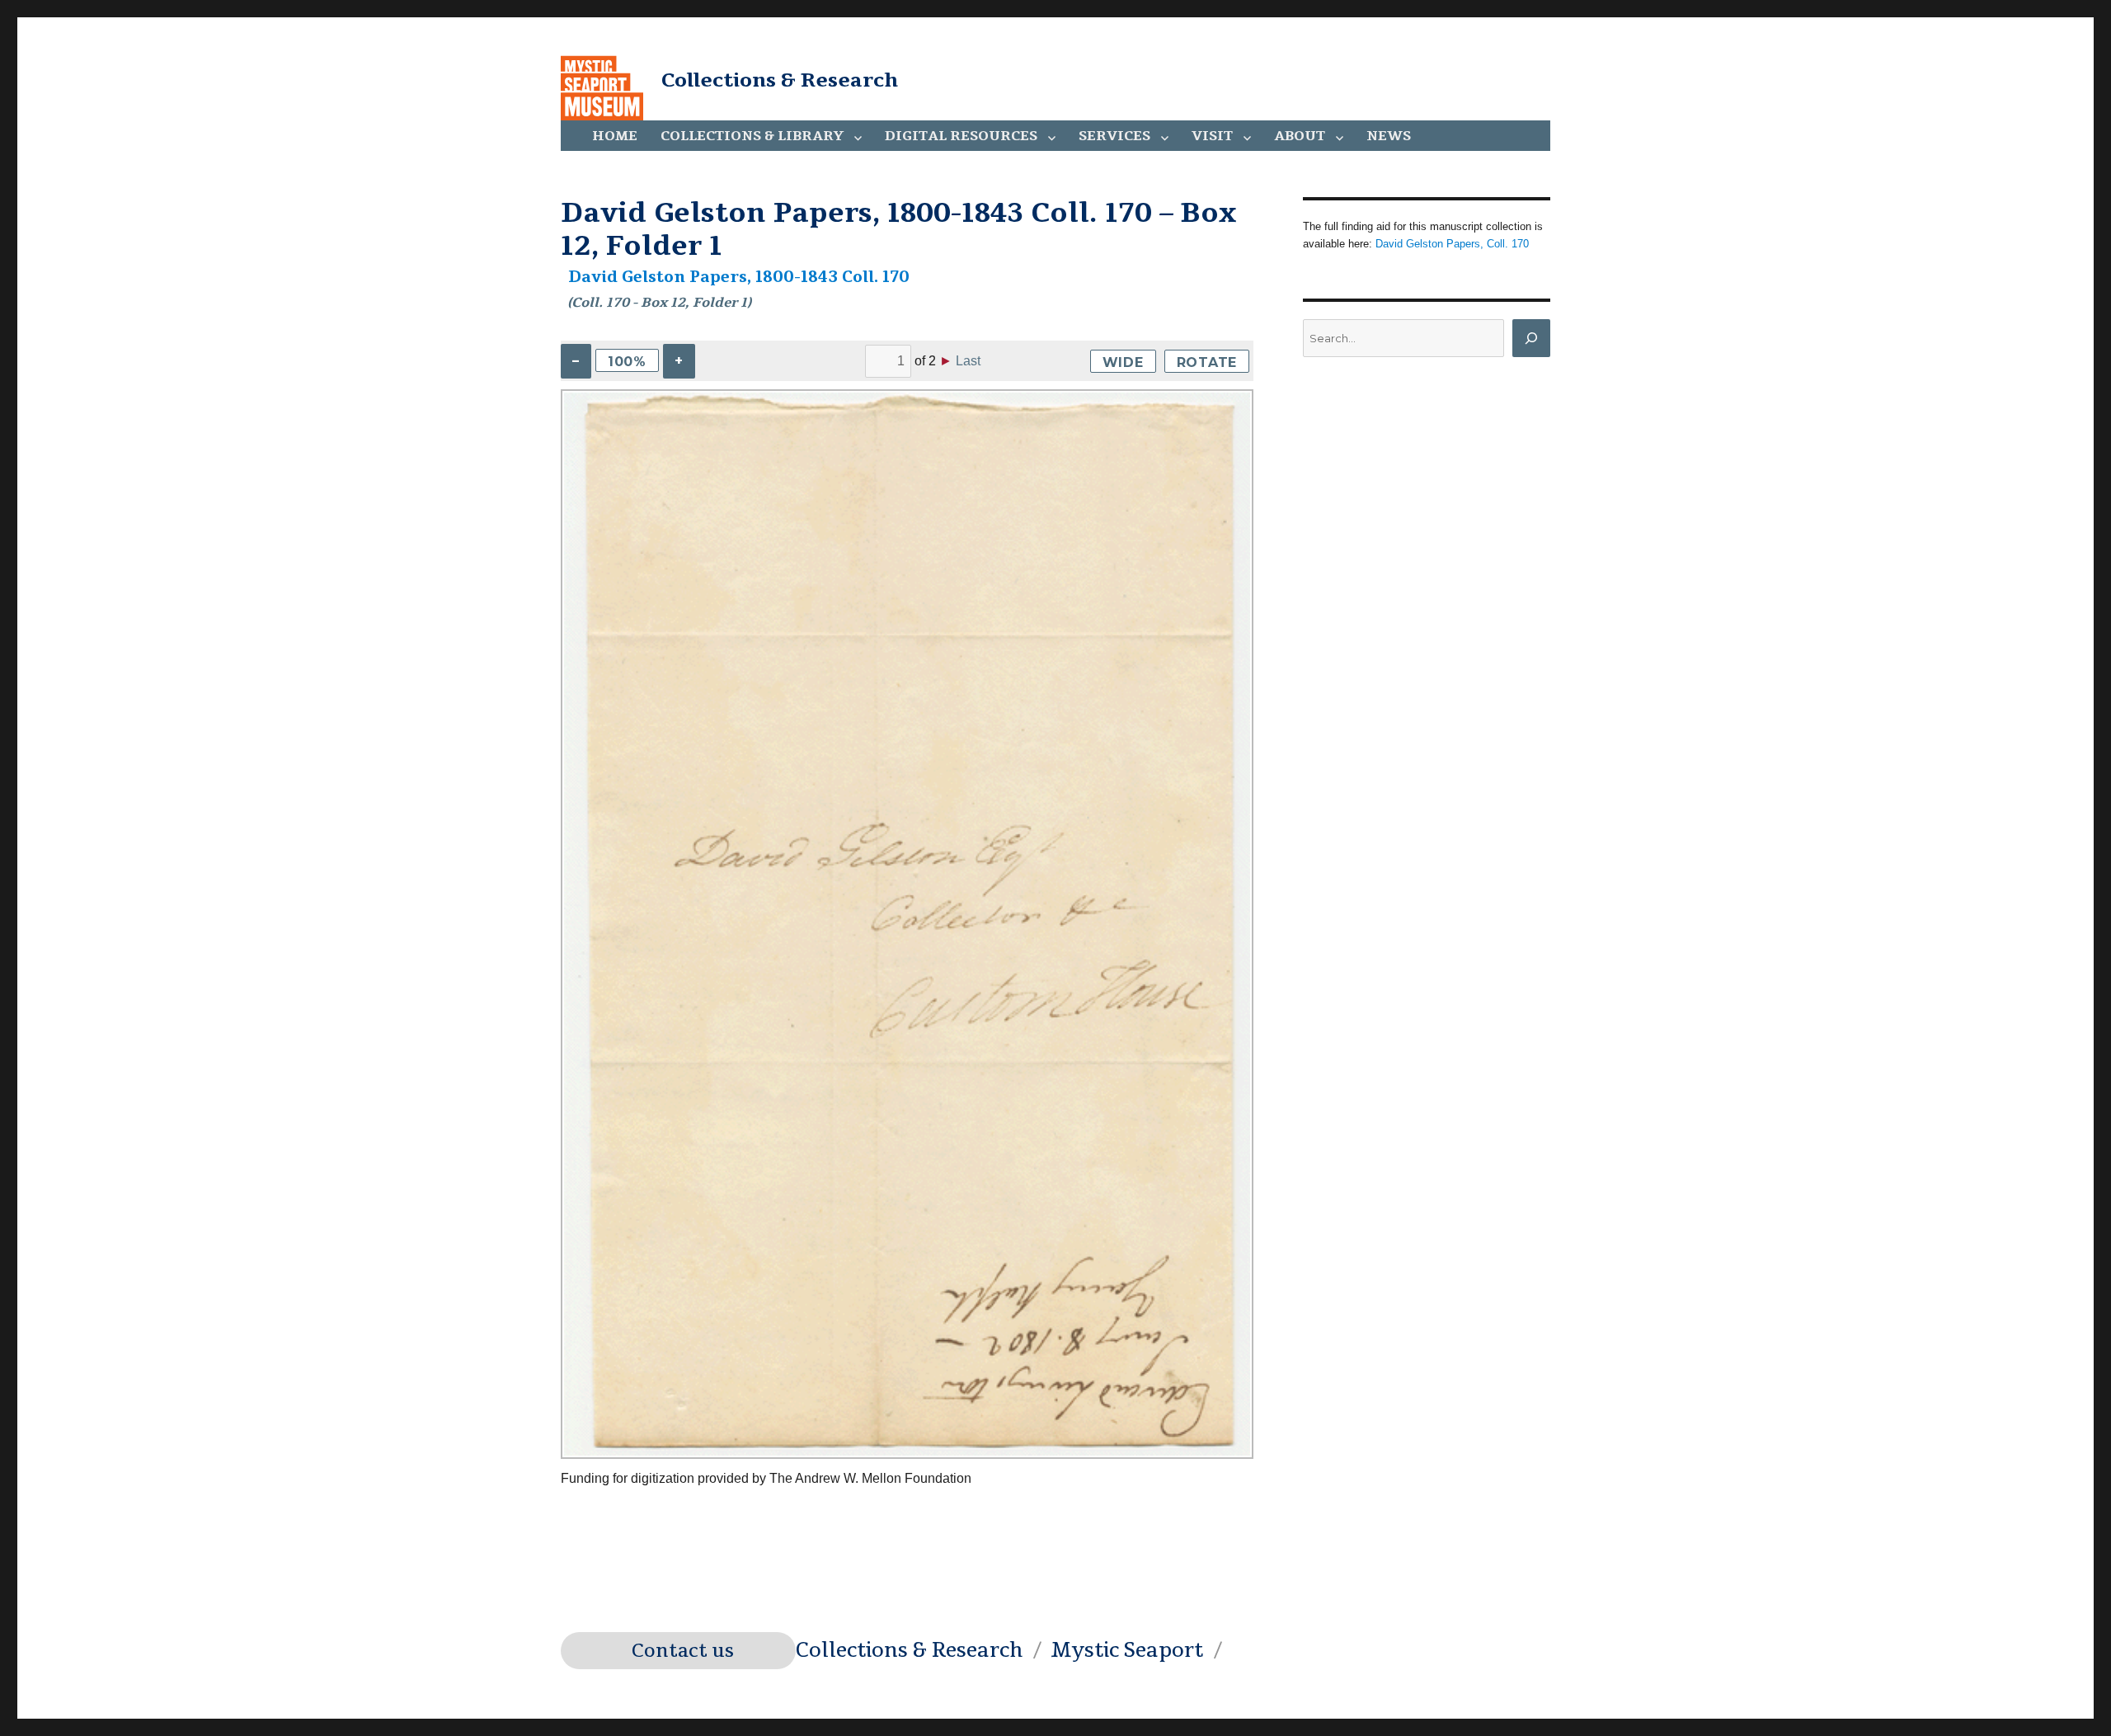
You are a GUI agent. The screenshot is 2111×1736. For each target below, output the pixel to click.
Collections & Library (752, 136)
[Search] (1531, 338)
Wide (1123, 362)
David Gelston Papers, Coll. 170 (1452, 244)
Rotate (1207, 362)
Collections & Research (780, 80)
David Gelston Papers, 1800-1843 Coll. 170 (739, 277)
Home (615, 136)
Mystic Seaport (1127, 1650)
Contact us (683, 1651)
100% (627, 362)
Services (1114, 136)
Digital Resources (961, 136)
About (1300, 136)
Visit (1212, 136)
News (1389, 136)
